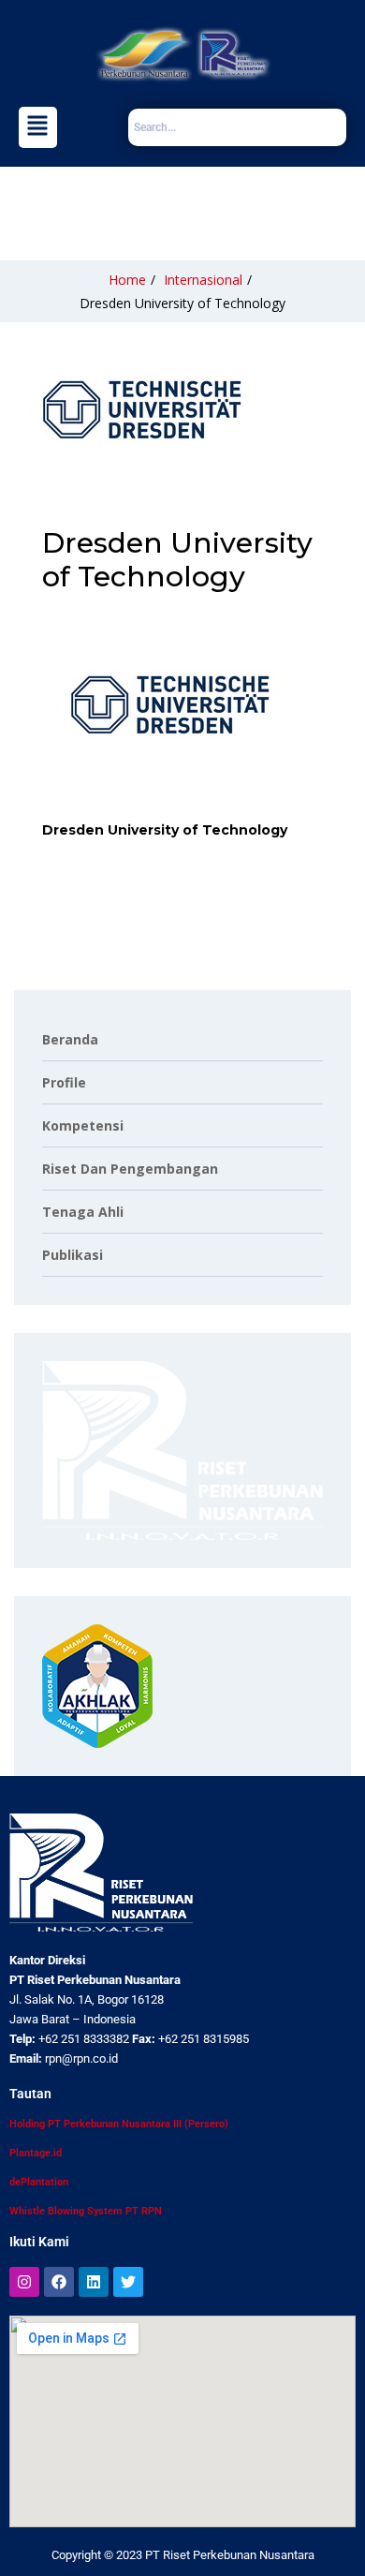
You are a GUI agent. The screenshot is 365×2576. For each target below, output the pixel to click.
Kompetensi (83, 1125)
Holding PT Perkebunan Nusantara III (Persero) (119, 2124)
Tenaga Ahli (83, 1212)
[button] (38, 127)
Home (127, 280)
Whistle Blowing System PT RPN (86, 2211)
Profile (64, 1082)
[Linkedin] (94, 2282)
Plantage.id (36, 2153)
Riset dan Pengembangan (130, 1169)
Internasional (203, 280)
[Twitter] (128, 2282)
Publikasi (73, 1255)
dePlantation (39, 2182)
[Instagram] (24, 2282)
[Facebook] (59, 2282)
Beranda (70, 1039)
